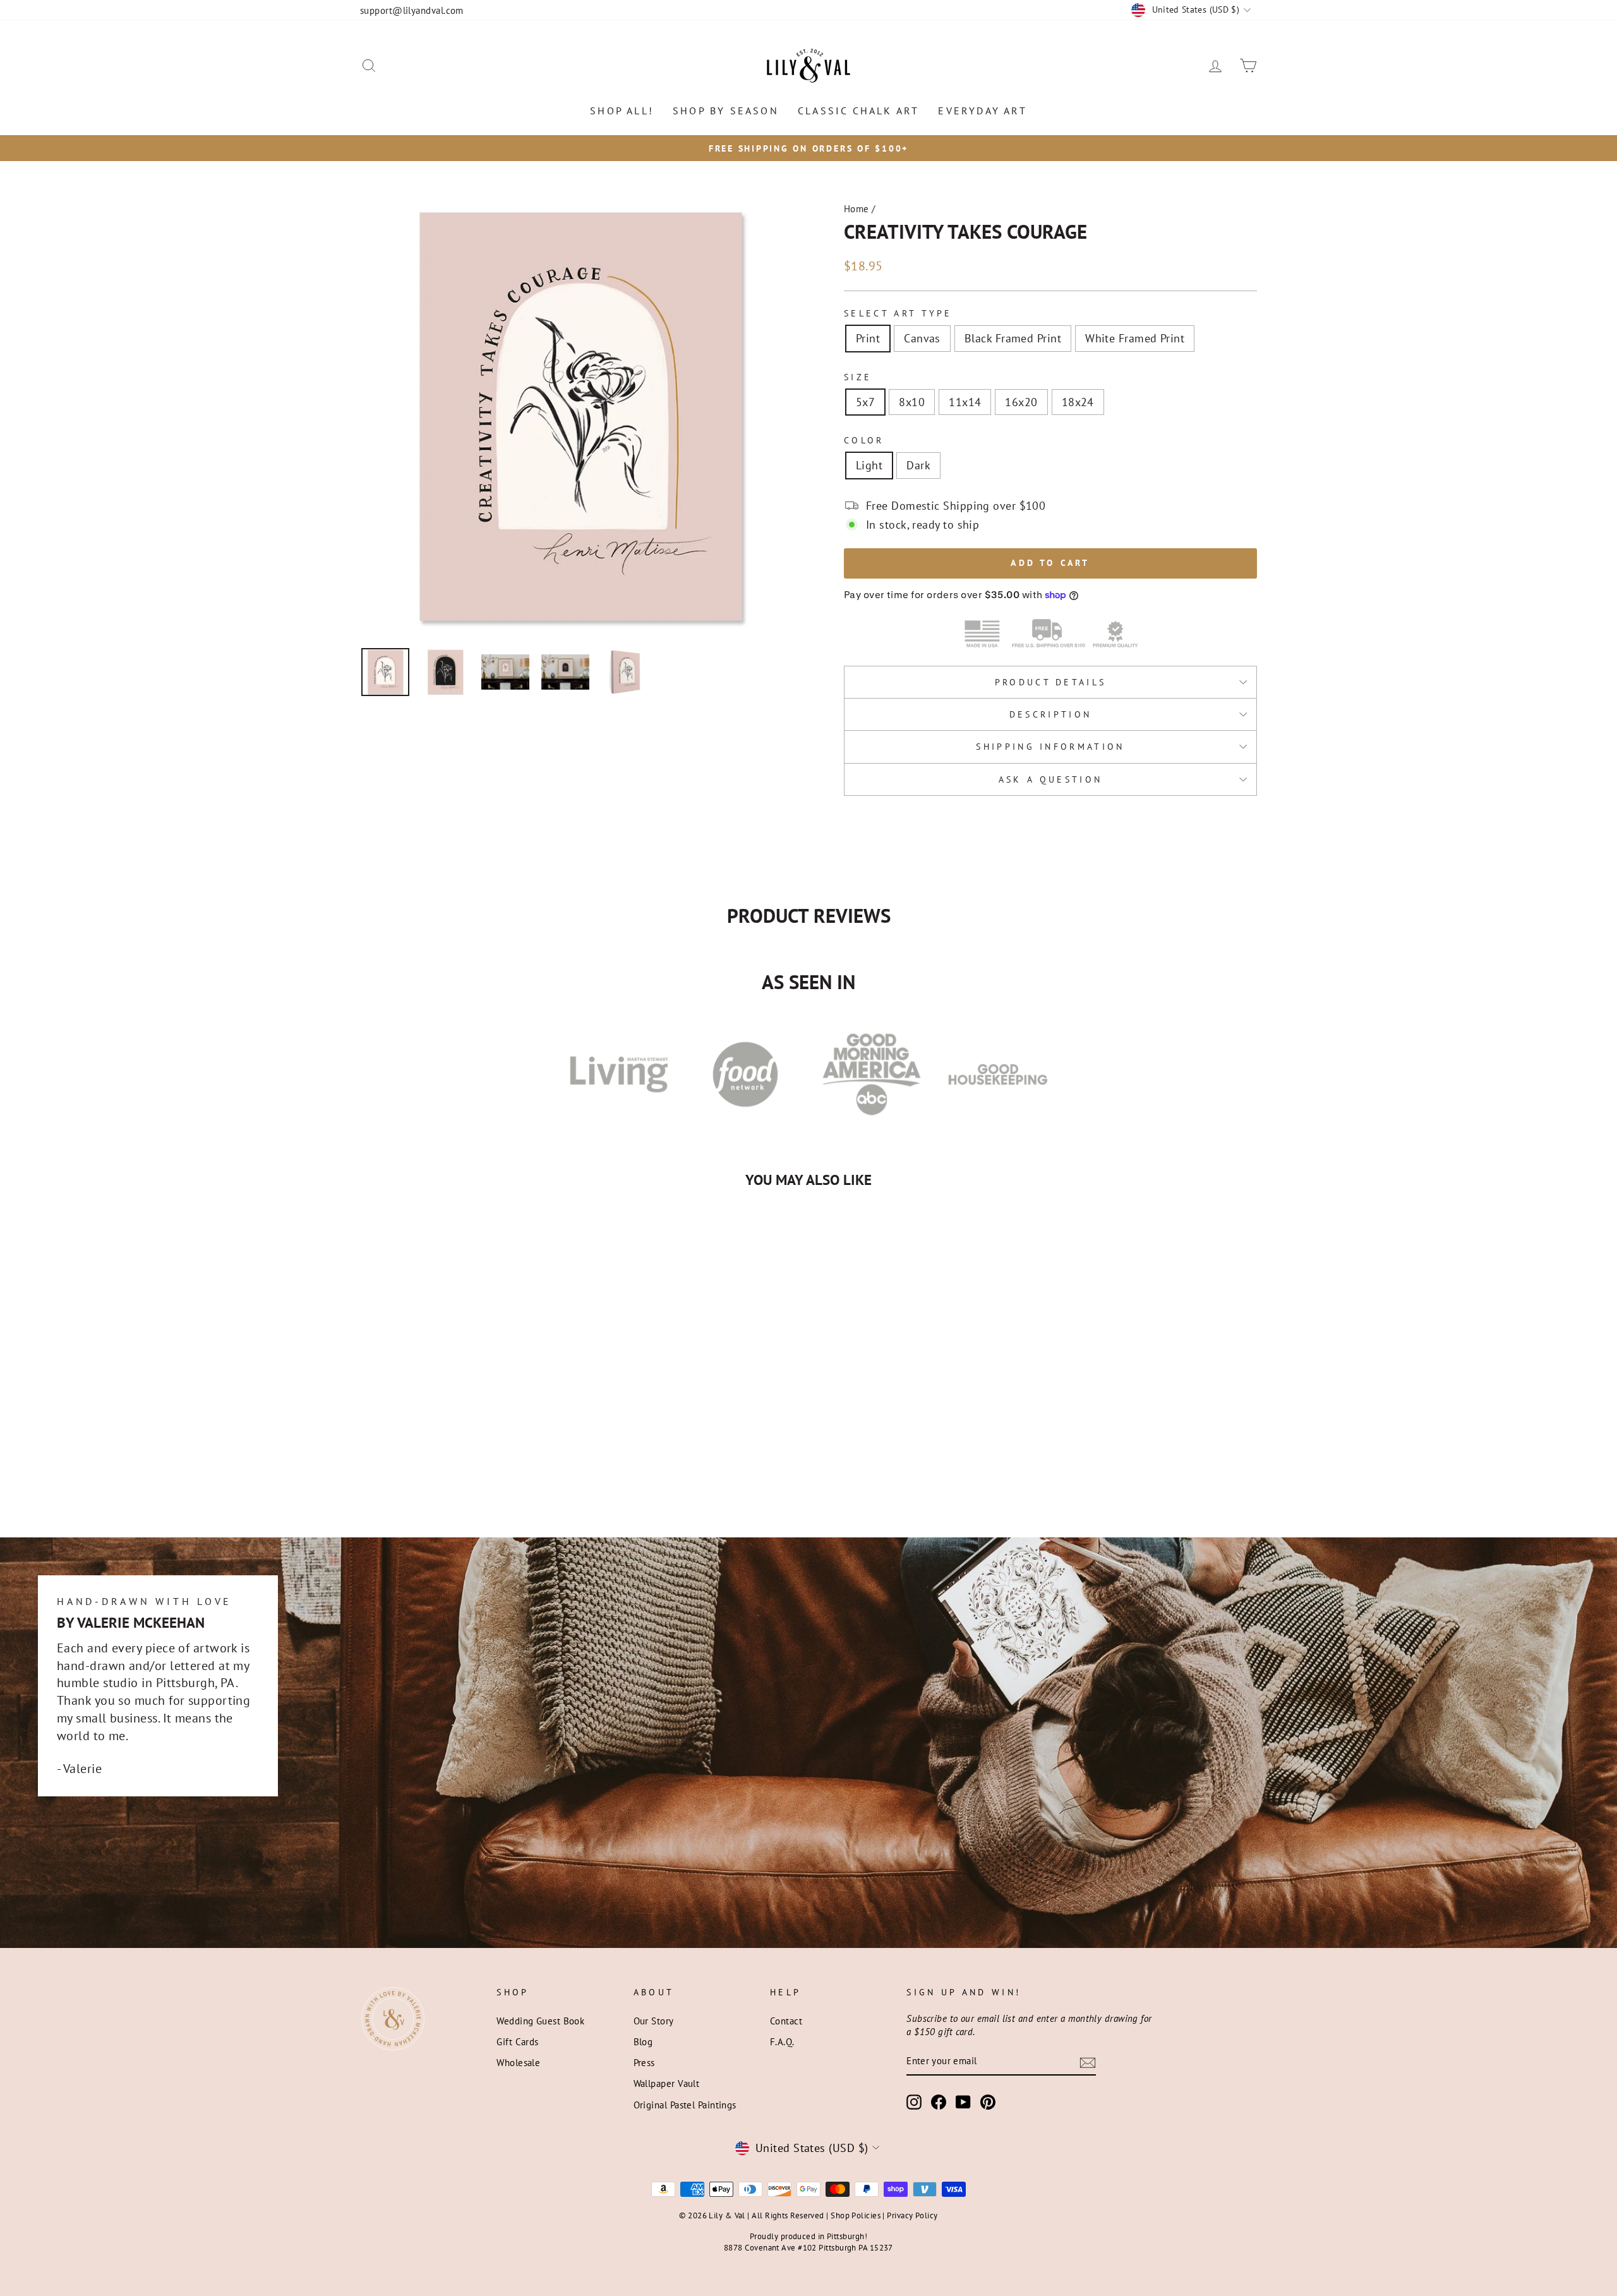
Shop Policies (856, 2215)
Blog (643, 2041)
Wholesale (518, 2062)
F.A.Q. (782, 2041)
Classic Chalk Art (858, 111)
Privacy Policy (912, 2215)
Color (864, 440)
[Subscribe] (1088, 2062)
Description (1051, 714)
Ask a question (1050, 779)
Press (644, 2062)
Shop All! (622, 111)
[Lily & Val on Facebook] (939, 2102)
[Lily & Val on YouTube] (963, 2102)
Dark (918, 465)
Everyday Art (982, 111)
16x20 (1021, 402)
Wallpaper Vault (667, 2083)
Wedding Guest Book (540, 2021)
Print (868, 338)
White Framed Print (1135, 338)
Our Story (654, 2021)
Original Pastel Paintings (685, 2105)
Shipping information (1050, 746)
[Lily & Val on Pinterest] (988, 2102)
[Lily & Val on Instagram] (914, 2102)
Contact (786, 2021)
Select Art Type (898, 313)
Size (858, 377)
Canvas (922, 338)
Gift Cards (518, 2041)
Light (869, 465)
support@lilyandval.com (412, 10)
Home (857, 208)
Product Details (1051, 682)
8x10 (912, 402)
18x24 (1078, 402)
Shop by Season (726, 111)
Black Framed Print (1013, 338)
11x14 (965, 402)
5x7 (865, 402)
